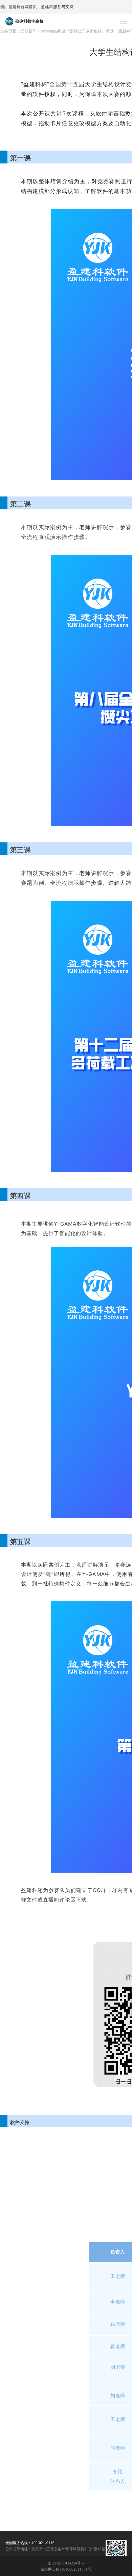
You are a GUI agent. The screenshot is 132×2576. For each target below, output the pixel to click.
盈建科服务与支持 (57, 7)
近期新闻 (28, 31)
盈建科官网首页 (23, 7)
